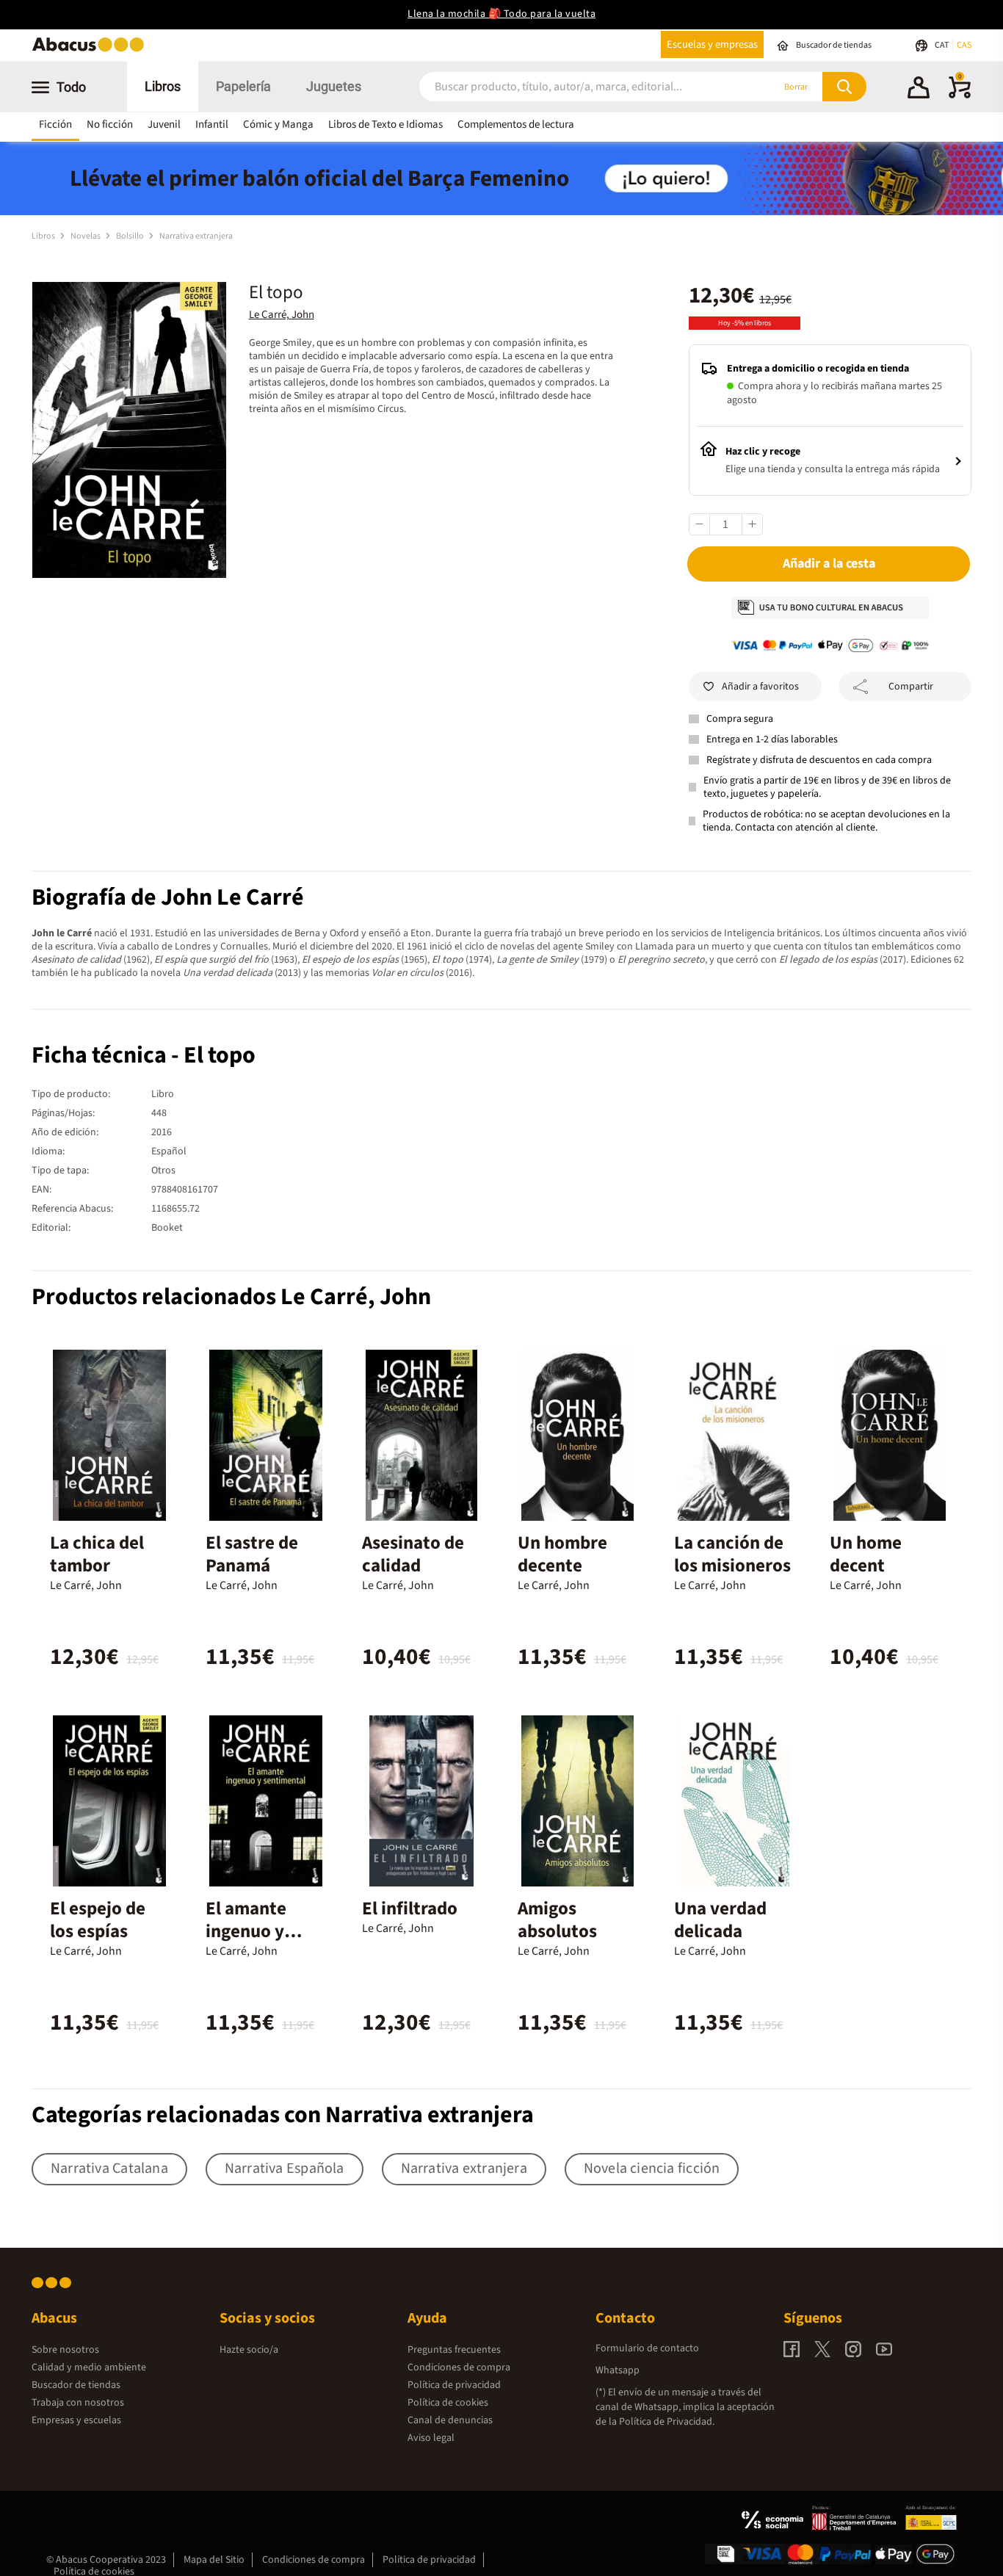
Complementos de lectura (516, 124)
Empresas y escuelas (76, 2420)
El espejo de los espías (98, 1920)
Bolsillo (131, 236)
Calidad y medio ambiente (89, 2367)
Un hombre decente (562, 1554)
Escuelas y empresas (712, 44)
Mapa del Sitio (214, 2560)
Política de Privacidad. (667, 2422)
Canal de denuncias (450, 2420)
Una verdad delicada (720, 1920)
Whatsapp (618, 2370)
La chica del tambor (97, 1554)
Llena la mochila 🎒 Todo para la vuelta (501, 14)
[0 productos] (960, 95)
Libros (163, 86)
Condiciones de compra (459, 2367)
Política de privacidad (454, 2385)
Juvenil (164, 124)
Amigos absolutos (557, 1920)
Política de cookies (448, 2403)
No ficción (110, 124)
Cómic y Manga (278, 124)
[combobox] (576, 87)
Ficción (55, 124)
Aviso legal (431, 2438)
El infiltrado (410, 1909)
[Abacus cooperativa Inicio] (92, 50)
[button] (919, 90)
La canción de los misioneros (732, 1554)
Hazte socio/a (249, 2350)
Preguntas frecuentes (454, 2350)
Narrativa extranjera (196, 236)
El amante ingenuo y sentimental (254, 1931)
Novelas (86, 236)
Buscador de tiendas (76, 2385)
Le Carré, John (282, 315)
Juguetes (334, 86)
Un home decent (866, 1554)
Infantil (212, 124)
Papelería (243, 86)
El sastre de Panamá (252, 1554)
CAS (964, 45)
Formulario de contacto (647, 2348)
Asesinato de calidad (413, 1554)
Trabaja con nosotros (78, 2403)
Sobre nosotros (65, 2350)
